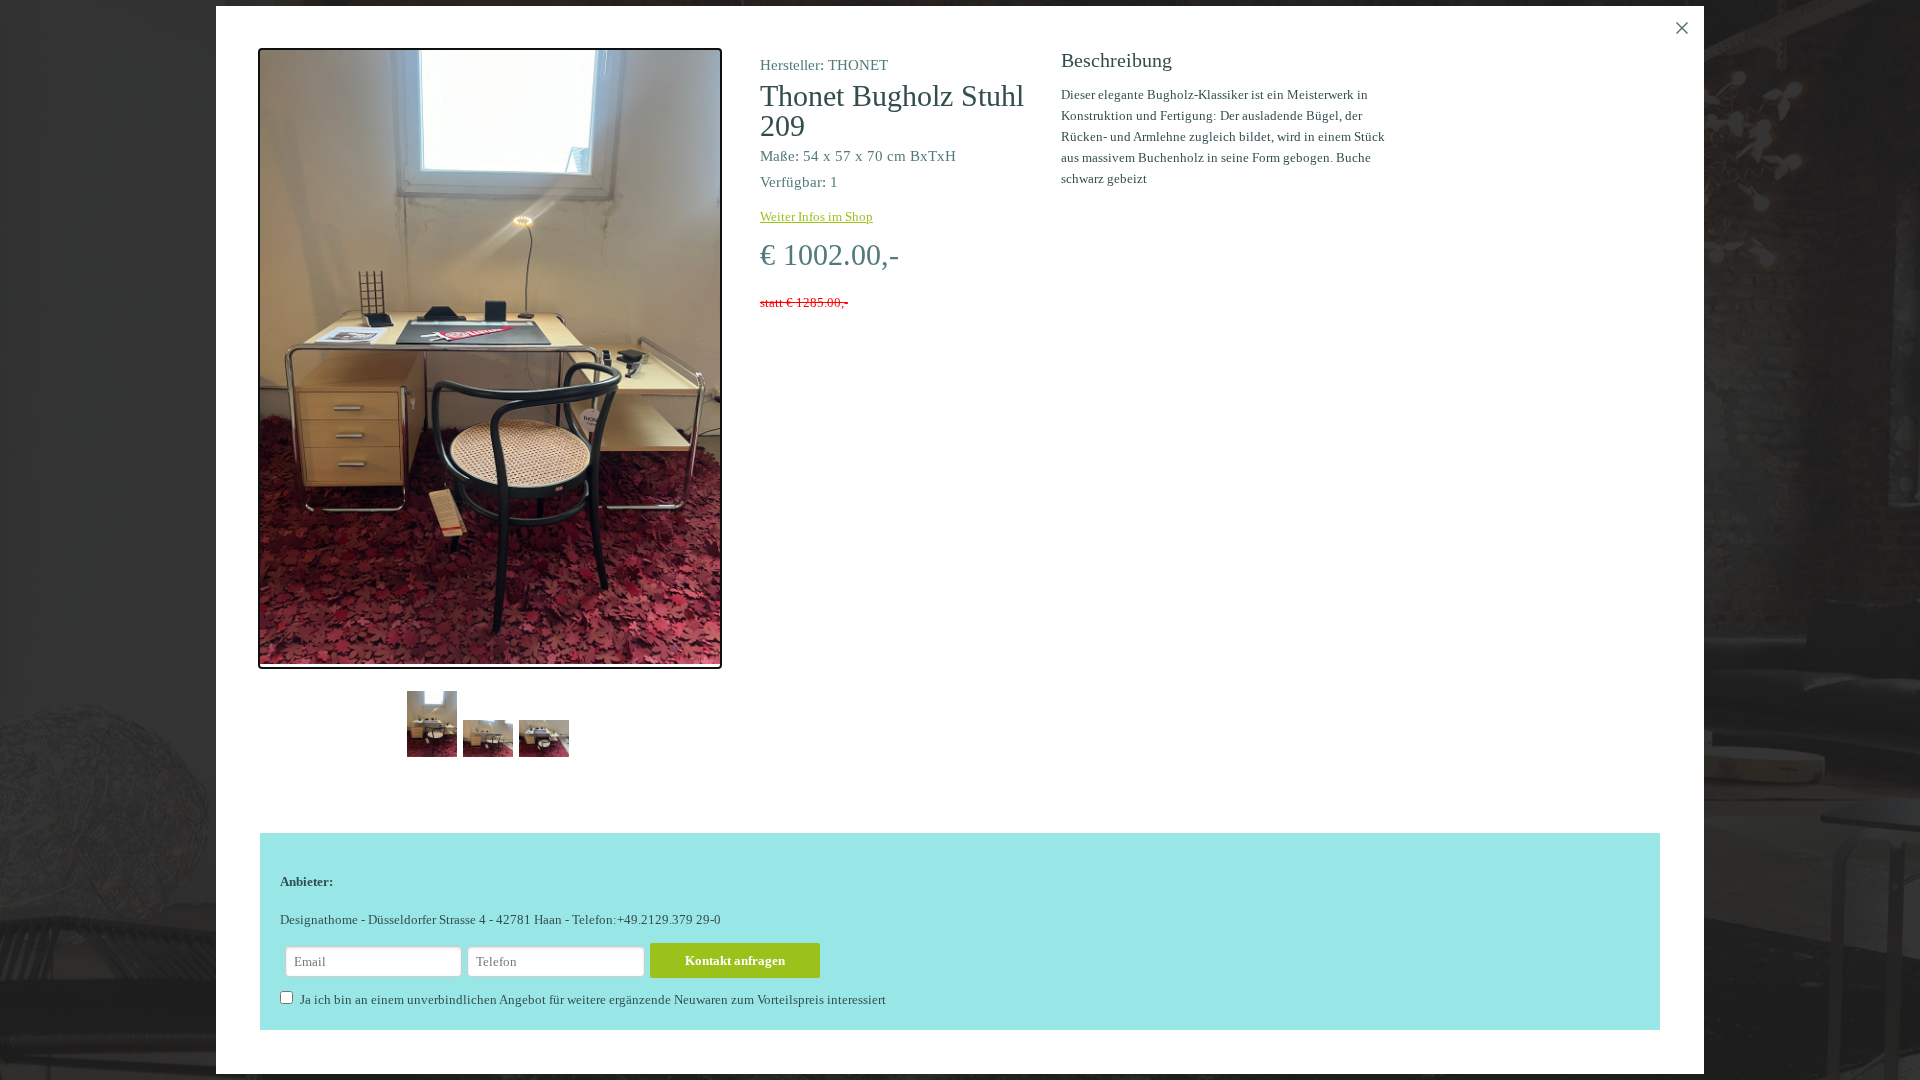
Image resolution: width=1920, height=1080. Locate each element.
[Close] (1682, 28)
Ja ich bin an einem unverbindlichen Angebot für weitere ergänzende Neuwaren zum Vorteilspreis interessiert (593, 999)
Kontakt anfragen (735, 960)
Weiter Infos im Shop (816, 216)
